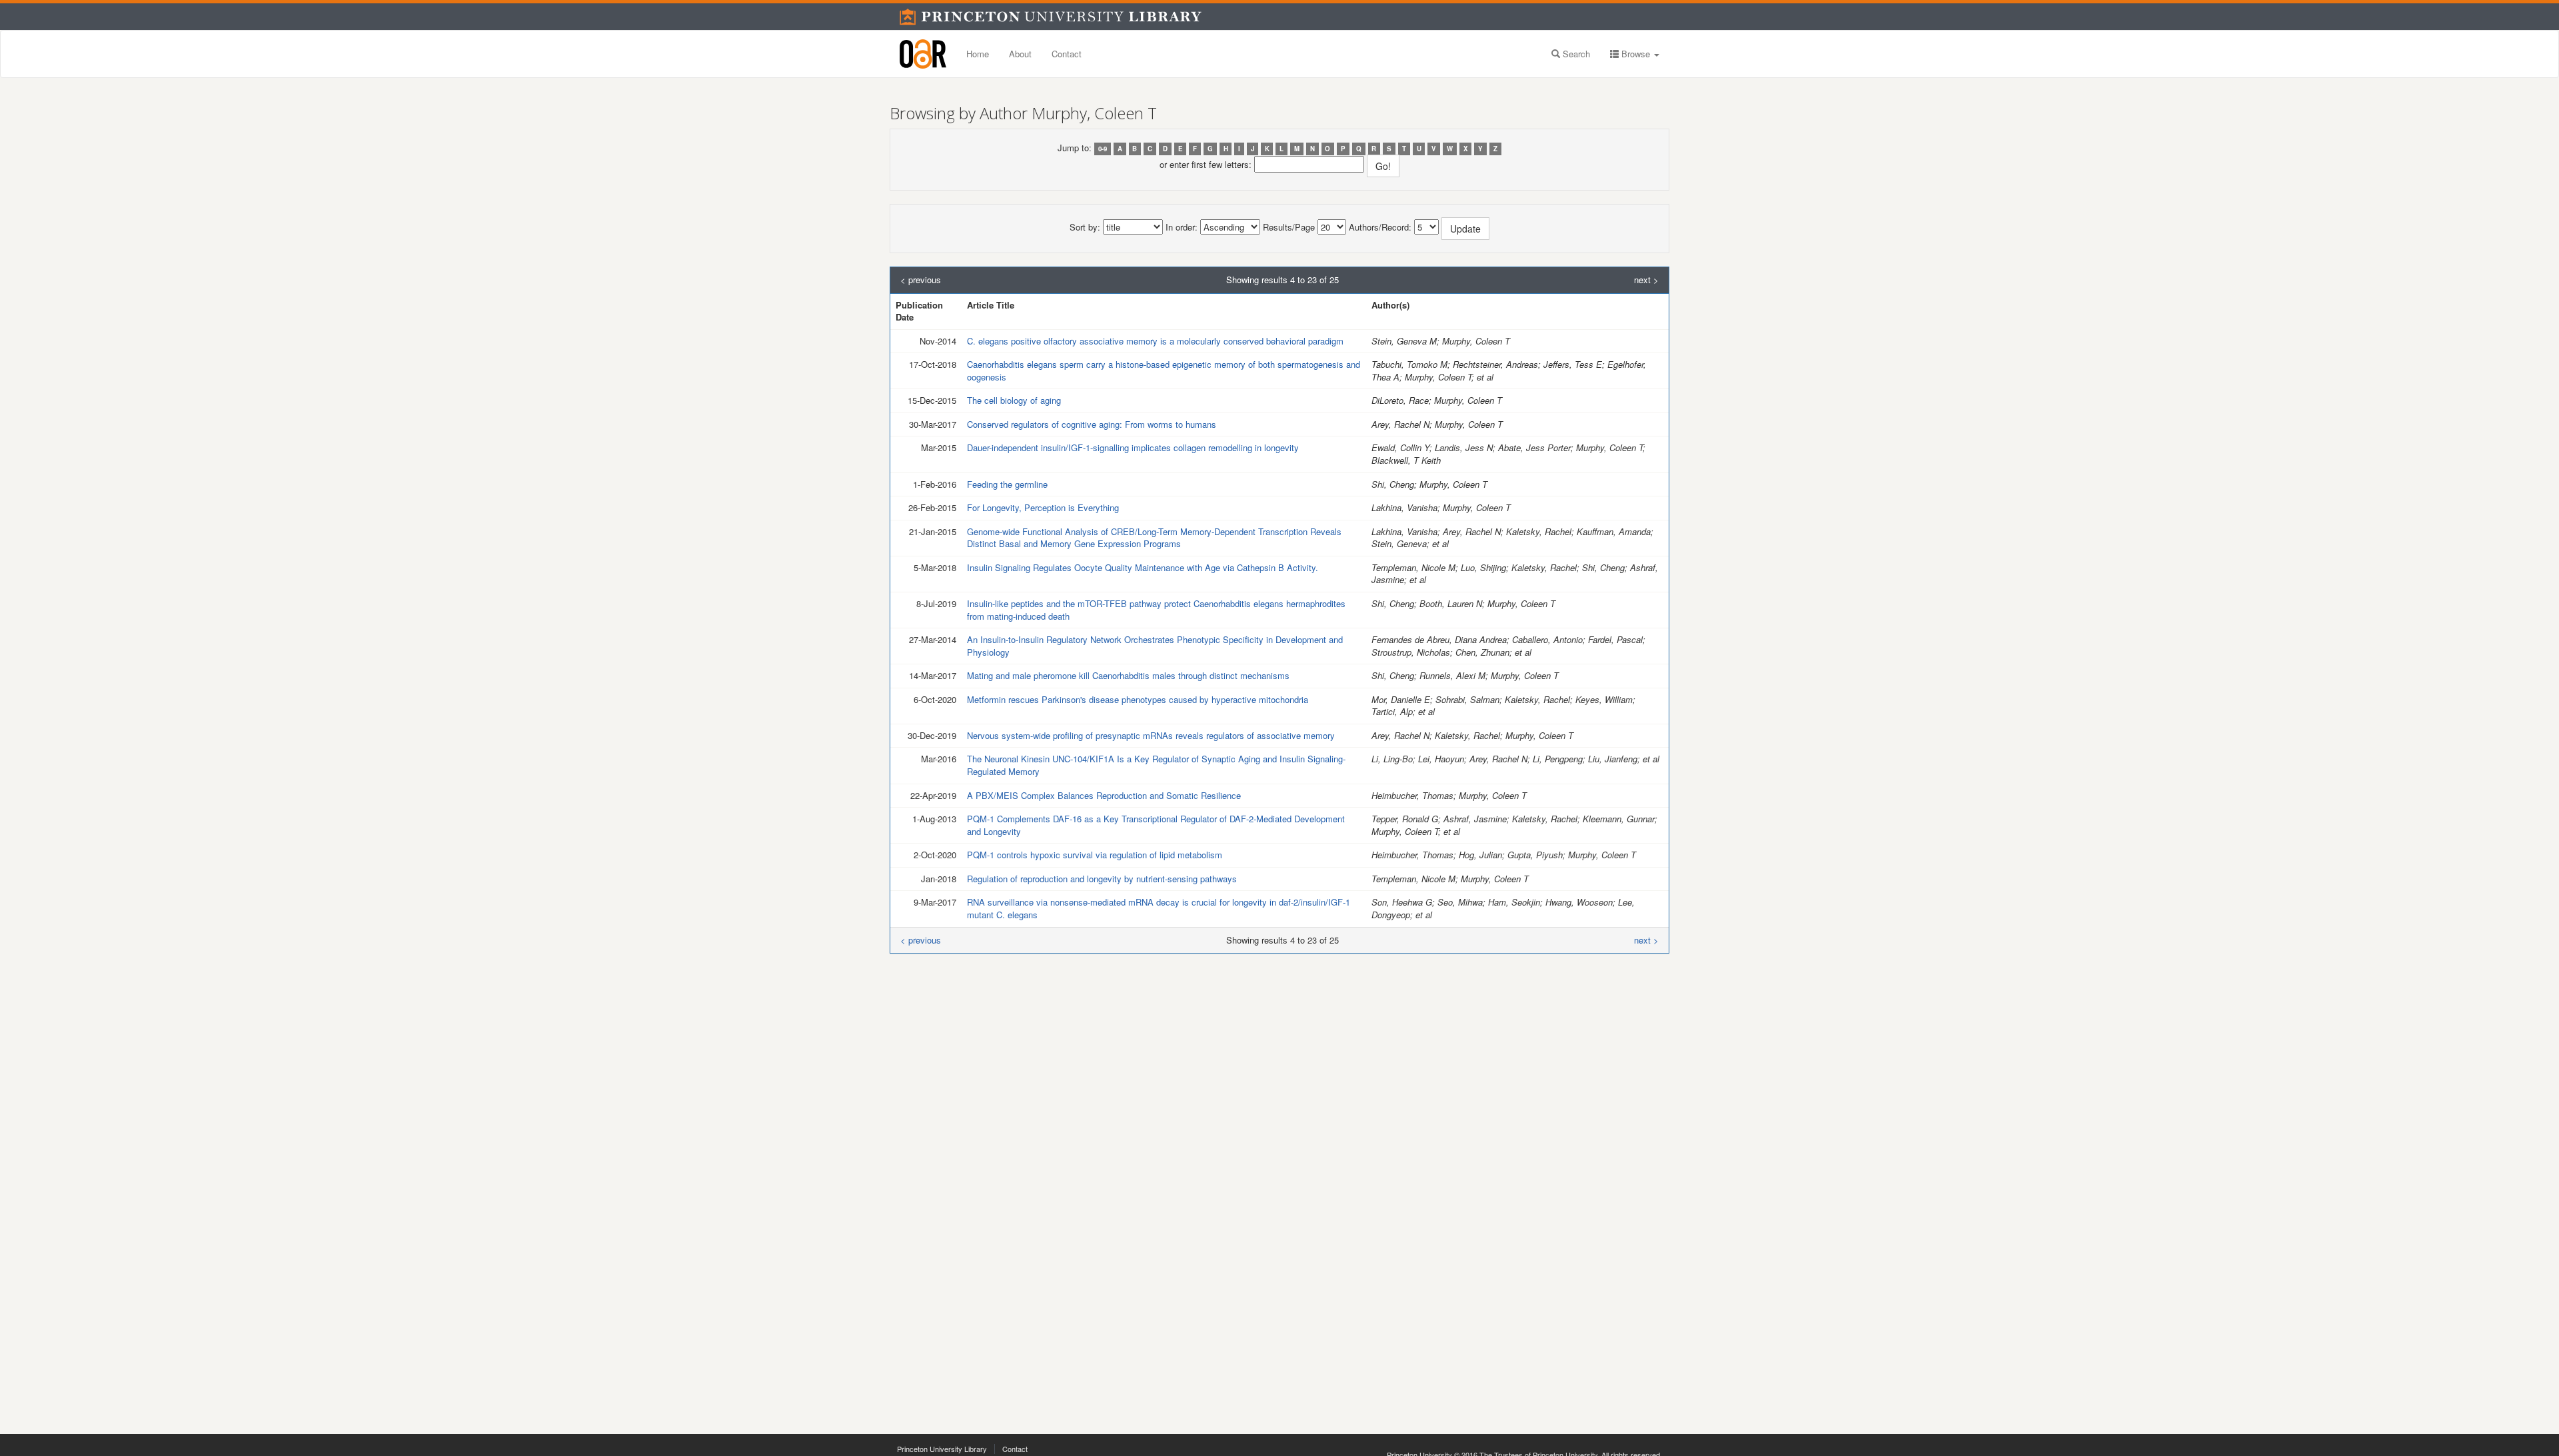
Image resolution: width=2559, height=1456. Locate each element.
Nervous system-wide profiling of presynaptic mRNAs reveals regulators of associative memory (1151, 735)
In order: (1182, 227)
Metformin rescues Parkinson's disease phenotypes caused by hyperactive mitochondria (1138, 699)
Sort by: (1085, 227)
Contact (1067, 54)
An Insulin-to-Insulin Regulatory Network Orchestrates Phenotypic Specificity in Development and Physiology (1155, 646)
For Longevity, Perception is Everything (1043, 507)
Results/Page (1289, 227)
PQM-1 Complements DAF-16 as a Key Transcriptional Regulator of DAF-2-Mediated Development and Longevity (1156, 825)
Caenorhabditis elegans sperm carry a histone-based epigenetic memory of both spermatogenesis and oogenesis (1164, 370)
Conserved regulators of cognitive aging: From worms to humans (1092, 424)
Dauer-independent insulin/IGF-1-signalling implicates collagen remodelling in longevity (1133, 447)
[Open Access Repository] (923, 54)
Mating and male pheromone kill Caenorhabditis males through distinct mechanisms (1128, 675)
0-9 (1103, 149)
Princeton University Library (942, 1449)
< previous (921, 280)
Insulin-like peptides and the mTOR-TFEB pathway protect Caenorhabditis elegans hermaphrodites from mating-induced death (1156, 610)
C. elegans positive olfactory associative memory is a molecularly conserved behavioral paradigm (1155, 341)
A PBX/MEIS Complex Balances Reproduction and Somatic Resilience (1104, 795)
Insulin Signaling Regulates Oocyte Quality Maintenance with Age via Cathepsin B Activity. (1143, 567)
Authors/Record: (1380, 227)
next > (1646, 280)
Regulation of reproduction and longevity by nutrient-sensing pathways (1102, 879)
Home (978, 54)
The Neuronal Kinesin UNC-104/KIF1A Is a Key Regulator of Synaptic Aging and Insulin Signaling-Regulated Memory (1156, 765)
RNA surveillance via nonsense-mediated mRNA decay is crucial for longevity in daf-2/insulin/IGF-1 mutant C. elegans (1159, 908)
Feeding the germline (1007, 484)
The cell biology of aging (1014, 400)
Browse (1636, 54)
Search (1575, 54)
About (1020, 54)
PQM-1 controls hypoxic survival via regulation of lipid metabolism (1095, 855)
